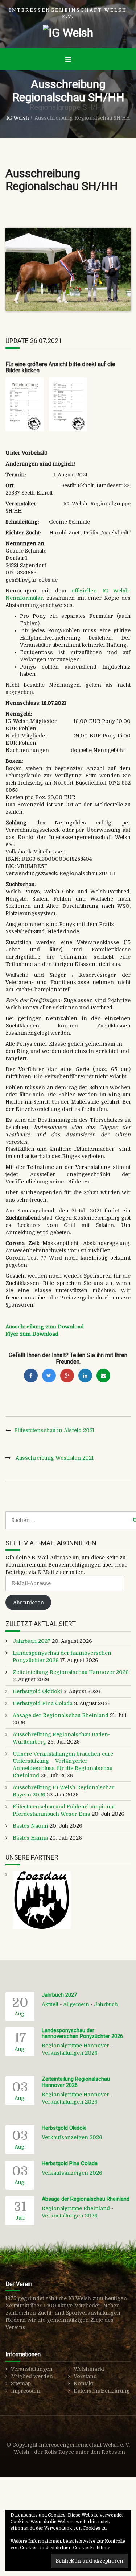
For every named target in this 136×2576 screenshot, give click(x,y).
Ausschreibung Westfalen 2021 (55, 1458)
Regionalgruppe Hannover (75, 2046)
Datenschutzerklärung (102, 2391)
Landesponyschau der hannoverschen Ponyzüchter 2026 (82, 2033)
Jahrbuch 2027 (32, 1641)
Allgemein (76, 2004)
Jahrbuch (106, 2004)
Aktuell (50, 2004)
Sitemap (21, 2383)
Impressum (25, 2391)
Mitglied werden (32, 2376)
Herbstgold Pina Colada (43, 1703)
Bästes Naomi (30, 1826)
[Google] (67, 1376)
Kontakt (83, 2383)
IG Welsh (18, 118)
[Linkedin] (85, 1376)
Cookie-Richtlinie (92, 2548)
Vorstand (85, 2376)
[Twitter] (49, 1376)
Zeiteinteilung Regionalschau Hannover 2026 (71, 1672)
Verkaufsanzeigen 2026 (72, 2137)
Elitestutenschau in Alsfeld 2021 (54, 1430)
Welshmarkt (89, 2369)
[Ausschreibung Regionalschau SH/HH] (68, 269)
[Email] (103, 1376)
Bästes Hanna (30, 1838)
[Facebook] (31, 1376)
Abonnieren (28, 1603)
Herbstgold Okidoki (37, 1691)
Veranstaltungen (32, 2369)
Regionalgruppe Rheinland (76, 2208)
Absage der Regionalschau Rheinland (61, 1715)
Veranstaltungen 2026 (70, 2053)
